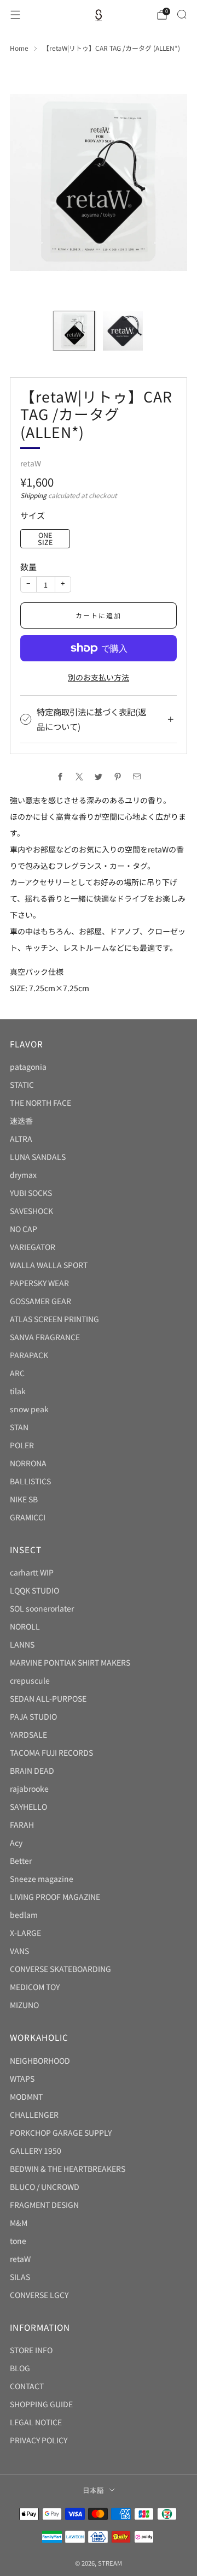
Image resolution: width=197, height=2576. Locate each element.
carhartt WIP (32, 1572)
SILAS (20, 2277)
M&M (19, 2223)
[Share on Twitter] (99, 776)
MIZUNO (24, 2005)
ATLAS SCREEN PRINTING (54, 1319)
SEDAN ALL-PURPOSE (48, 1698)
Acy (16, 1843)
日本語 (93, 2490)
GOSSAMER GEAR (40, 1301)
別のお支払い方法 (99, 677)
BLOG (20, 2368)
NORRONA (28, 1463)
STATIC (22, 1085)
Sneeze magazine (42, 1879)
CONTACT (27, 2386)
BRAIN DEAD (32, 1770)
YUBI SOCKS (31, 1193)
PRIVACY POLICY (39, 2440)
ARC (17, 1373)
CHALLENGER (34, 2115)
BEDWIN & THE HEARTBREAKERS (68, 2169)
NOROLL (25, 1626)
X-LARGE (25, 1933)
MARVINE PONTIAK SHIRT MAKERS (70, 1662)
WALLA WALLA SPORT (49, 1265)
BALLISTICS (30, 1481)
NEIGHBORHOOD (40, 2060)
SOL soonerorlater (42, 1608)
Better (21, 1861)
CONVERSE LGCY (39, 2295)
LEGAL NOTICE (36, 2422)
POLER (22, 1445)
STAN (19, 1427)
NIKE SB (24, 1499)
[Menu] (15, 15)
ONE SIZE (45, 538)
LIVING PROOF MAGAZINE (55, 1897)
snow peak (29, 1409)
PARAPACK (29, 1355)
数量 (28, 567)
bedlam (24, 1915)
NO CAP (24, 1229)
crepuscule (30, 1680)
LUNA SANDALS (38, 1157)
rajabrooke (29, 1789)
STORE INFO (31, 2350)
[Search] (182, 14)
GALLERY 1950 (36, 2151)
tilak (18, 1391)
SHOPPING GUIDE (41, 2404)
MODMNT (26, 2097)
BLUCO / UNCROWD (45, 2187)
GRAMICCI (28, 1517)
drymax (23, 1175)
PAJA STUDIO (33, 1716)
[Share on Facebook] (60, 776)
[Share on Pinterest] (118, 776)
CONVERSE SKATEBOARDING (60, 1969)
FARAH (22, 1825)
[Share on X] (80, 776)
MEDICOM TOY (35, 1987)
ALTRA (21, 1139)
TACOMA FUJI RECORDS (51, 1752)
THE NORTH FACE (40, 1103)
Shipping (33, 495)
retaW (31, 463)
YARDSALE (28, 1734)
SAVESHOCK (31, 1211)
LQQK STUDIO (34, 1590)
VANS (19, 1951)
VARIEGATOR (33, 1247)
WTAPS (22, 2078)
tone (18, 2241)
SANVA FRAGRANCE (45, 1337)
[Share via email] (137, 776)
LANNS (22, 1644)
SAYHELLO (28, 1807)
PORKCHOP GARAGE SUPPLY (61, 2133)
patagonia (28, 1067)
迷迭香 (21, 1121)
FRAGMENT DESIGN (44, 2205)
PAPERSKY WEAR (39, 1283)
